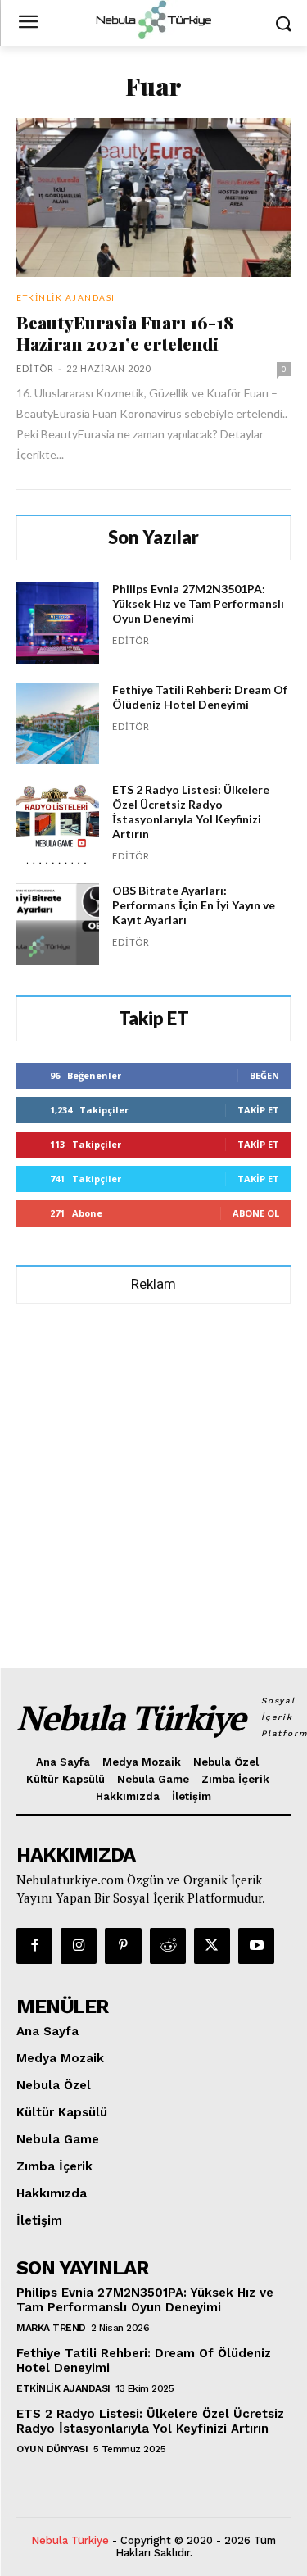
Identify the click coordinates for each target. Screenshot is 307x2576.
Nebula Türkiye (70, 2540)
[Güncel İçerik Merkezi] (153, 20)
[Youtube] (256, 1946)
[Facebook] (34, 1946)
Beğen (264, 1075)
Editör (35, 368)
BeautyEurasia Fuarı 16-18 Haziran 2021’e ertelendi (125, 333)
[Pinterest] (123, 1946)
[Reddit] (168, 1946)
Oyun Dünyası (52, 2449)
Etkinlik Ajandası (66, 297)
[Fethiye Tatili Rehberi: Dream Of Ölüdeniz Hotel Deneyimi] (58, 724)
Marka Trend (51, 2328)
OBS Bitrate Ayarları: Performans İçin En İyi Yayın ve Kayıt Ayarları (194, 905)
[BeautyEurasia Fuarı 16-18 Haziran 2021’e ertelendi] (153, 197)
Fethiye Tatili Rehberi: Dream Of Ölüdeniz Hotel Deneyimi (200, 697)
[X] (212, 1946)
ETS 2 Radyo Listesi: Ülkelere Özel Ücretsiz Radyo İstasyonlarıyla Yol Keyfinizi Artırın (191, 812)
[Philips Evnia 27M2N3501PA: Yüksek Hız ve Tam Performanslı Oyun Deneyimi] (58, 623)
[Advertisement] (153, 1478)
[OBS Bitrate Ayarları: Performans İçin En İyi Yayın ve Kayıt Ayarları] (58, 925)
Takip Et (258, 1110)
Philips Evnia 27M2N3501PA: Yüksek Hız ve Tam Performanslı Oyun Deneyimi (198, 603)
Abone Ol (256, 1213)
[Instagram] (79, 1946)
